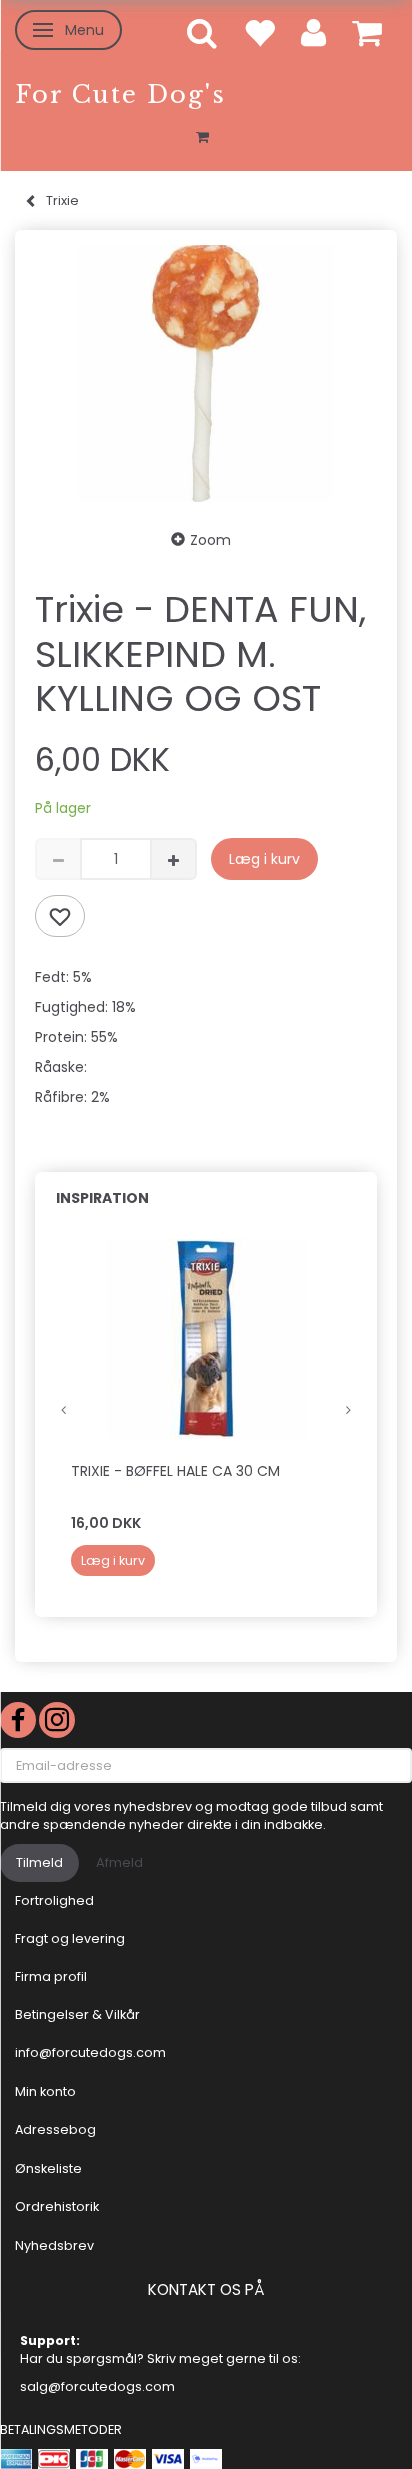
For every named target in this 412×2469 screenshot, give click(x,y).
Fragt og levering (70, 1938)
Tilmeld (39, 1862)
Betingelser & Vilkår (77, 2014)
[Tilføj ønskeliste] (60, 916)
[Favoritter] (259, 31)
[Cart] (367, 31)
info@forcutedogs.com (90, 2052)
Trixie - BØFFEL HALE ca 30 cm (175, 1471)
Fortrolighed (54, 1900)
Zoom (210, 540)
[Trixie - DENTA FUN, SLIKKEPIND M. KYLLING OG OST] (206, 373)
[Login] (313, 31)
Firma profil (51, 1976)
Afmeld (119, 1862)
